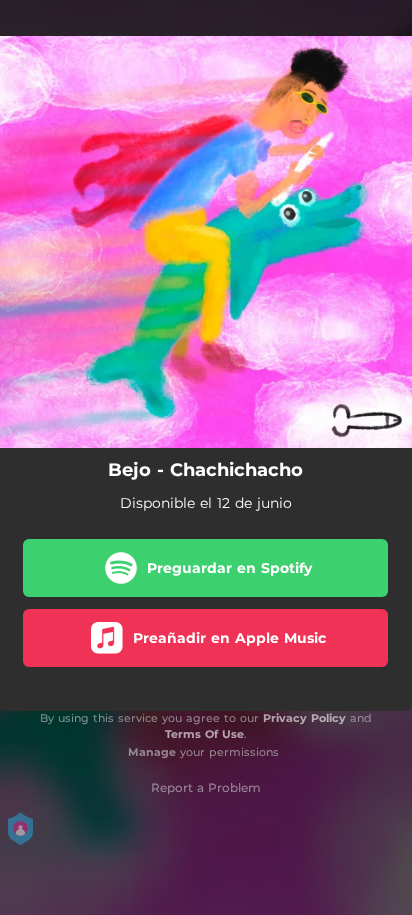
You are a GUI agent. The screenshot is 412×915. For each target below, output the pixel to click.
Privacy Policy (304, 718)
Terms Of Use (204, 734)
